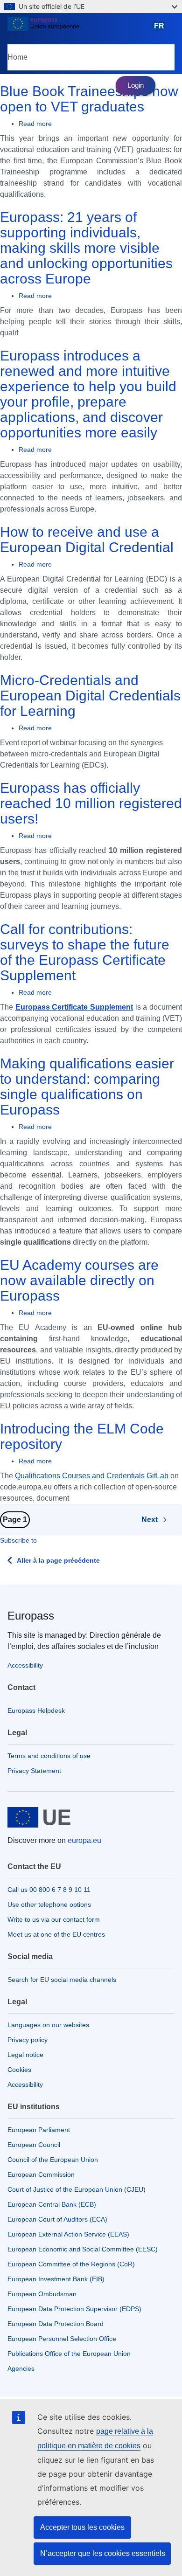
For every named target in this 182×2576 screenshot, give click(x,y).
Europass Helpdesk (36, 1710)
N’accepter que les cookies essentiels (103, 2553)
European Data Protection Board (56, 2324)
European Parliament (39, 2130)
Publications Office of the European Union (69, 2354)
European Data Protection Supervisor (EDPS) (74, 2309)
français (161, 30)
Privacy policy (28, 2040)
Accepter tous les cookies (82, 2527)
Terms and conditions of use (49, 1756)
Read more (35, 124)
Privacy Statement (34, 1771)
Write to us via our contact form (54, 1919)
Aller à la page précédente (58, 1560)
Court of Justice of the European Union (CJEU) (77, 2189)
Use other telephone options (49, 1904)
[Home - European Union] (77, 30)
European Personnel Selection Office (62, 2339)
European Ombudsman (42, 2294)
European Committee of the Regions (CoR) (71, 2264)
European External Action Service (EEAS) (68, 2234)
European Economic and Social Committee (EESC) (83, 2249)
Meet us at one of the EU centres (56, 1934)
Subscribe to (18, 1540)
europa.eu (84, 1840)
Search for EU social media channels (62, 1980)
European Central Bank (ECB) (52, 2204)
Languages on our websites (48, 2025)
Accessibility (25, 1665)
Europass (31, 1616)
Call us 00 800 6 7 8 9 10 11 (49, 1890)
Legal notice (25, 2055)
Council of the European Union (53, 2160)
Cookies (19, 2070)
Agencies (21, 2368)
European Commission (41, 2174)
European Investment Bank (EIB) (56, 2279)
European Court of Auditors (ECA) (57, 2219)
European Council (34, 2145)
